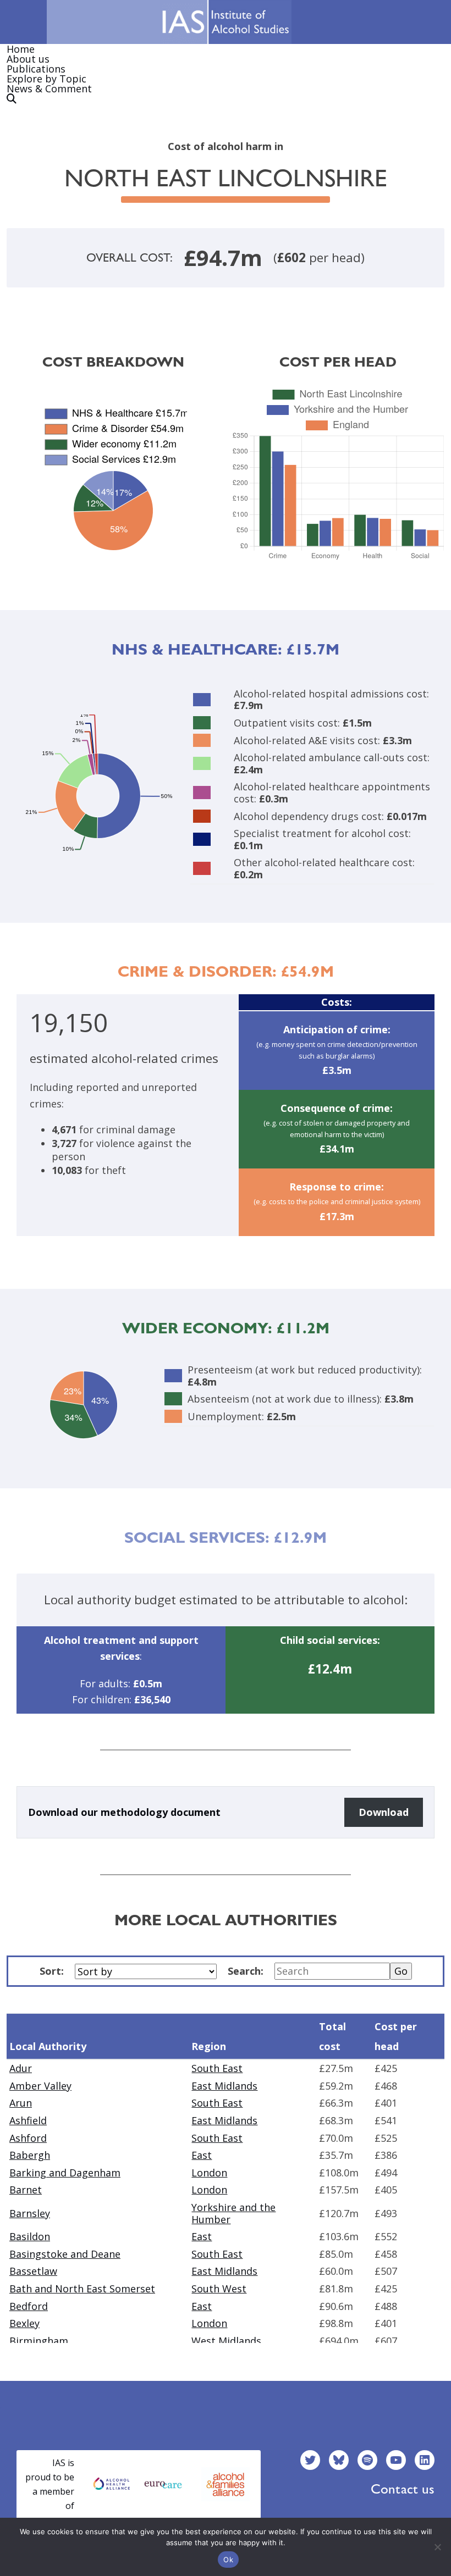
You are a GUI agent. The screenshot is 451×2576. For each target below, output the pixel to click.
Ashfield (28, 2120)
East (202, 2155)
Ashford (28, 2138)
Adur (21, 2068)
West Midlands (226, 2341)
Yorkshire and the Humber (233, 2213)
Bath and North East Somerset (82, 2289)
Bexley (24, 2323)
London (209, 2173)
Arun (21, 2103)
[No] (437, 2547)
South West (219, 2289)
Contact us (403, 2489)
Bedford (29, 2306)
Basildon (30, 2236)
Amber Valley (40, 2086)
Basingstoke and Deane (65, 2254)
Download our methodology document (124, 1812)
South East (217, 2068)
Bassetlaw (33, 2271)
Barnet (26, 2190)
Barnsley (30, 2213)
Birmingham (39, 2341)
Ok (228, 2560)
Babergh (30, 2155)
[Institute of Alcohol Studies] (226, 22)
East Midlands (224, 2086)
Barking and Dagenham (65, 2173)
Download (384, 1812)
